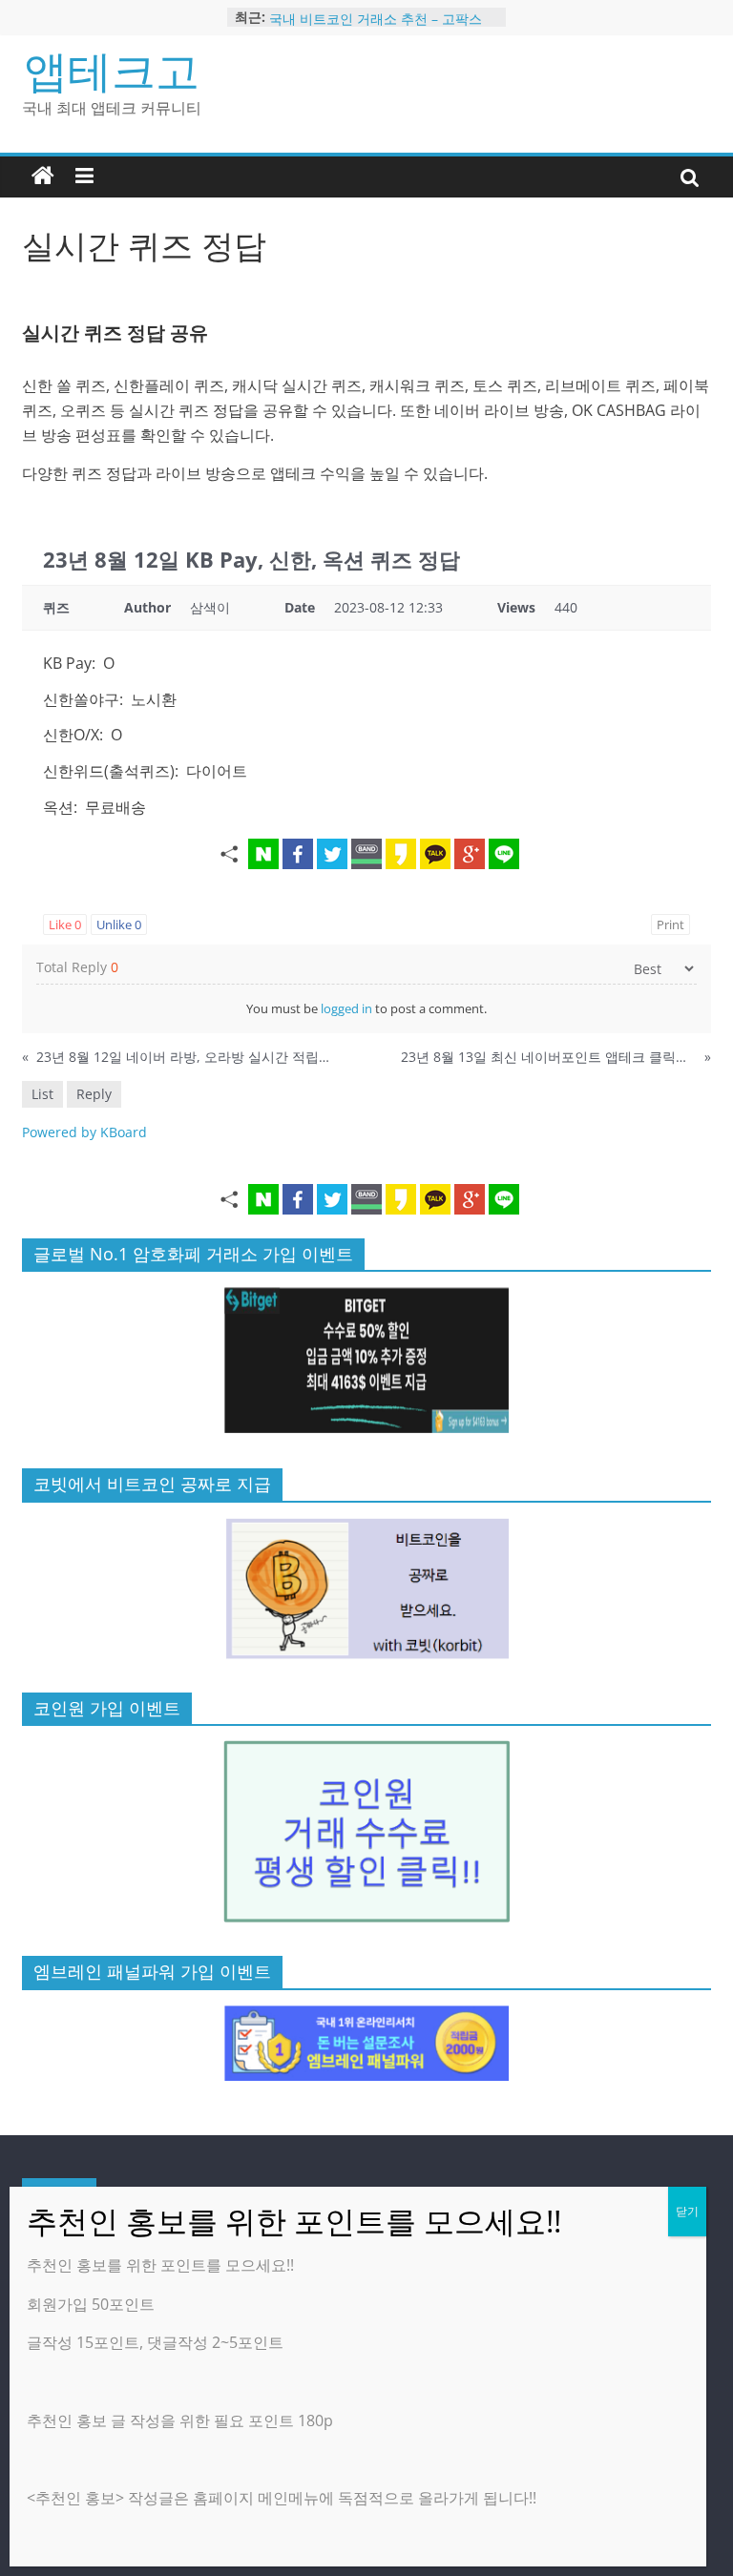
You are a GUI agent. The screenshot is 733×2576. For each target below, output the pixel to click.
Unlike (119, 924)
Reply (94, 1094)
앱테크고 (112, 70)
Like (65, 924)
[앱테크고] (43, 177)
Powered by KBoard (84, 1132)
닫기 (687, 2211)
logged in (346, 1008)
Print (670, 924)
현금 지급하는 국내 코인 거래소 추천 (379, 11)
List (42, 1094)
